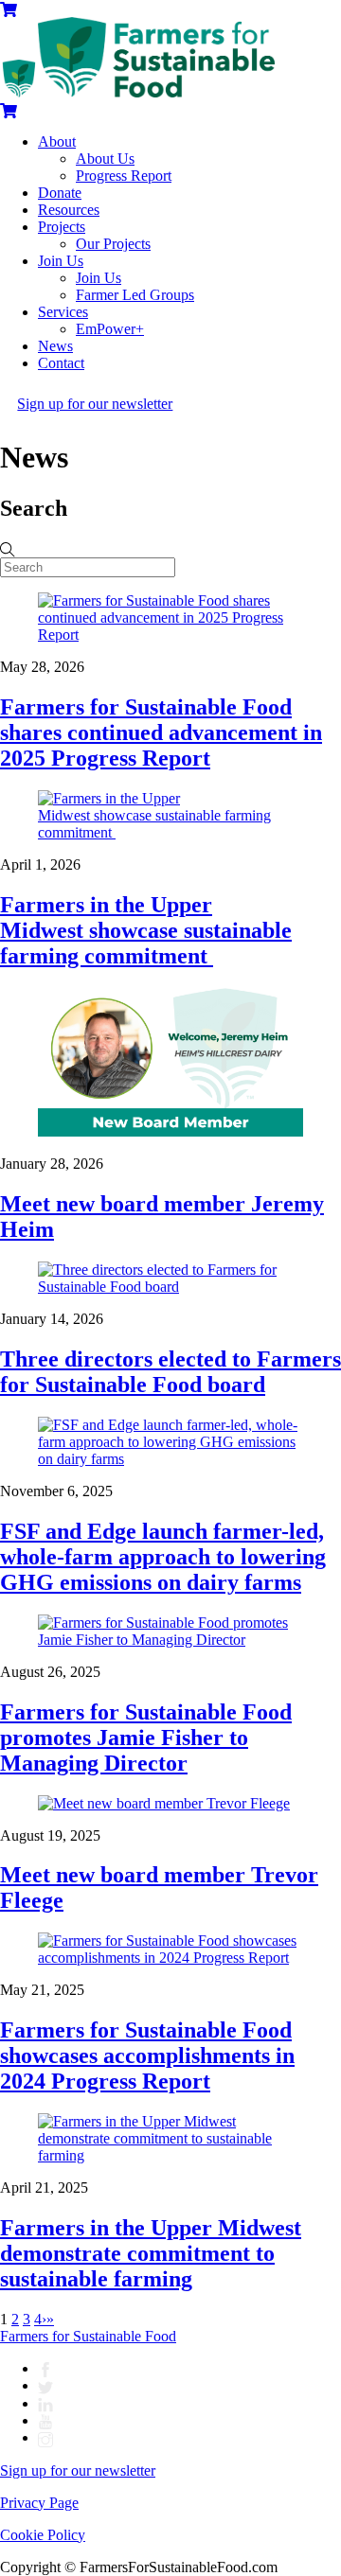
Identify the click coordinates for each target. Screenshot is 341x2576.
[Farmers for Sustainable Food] (137, 92)
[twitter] (45, 2385)
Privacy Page (39, 2503)
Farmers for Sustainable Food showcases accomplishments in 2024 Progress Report (147, 2056)
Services (63, 312)
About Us (105, 159)
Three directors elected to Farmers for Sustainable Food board (170, 1372)
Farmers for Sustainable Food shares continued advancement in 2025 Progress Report (161, 732)
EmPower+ (110, 329)
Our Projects (113, 244)
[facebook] (45, 2368)
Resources (69, 210)
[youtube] (45, 2420)
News (55, 346)
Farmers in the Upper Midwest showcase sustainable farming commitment (146, 930)
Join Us (61, 261)
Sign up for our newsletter (95, 404)
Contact (61, 363)
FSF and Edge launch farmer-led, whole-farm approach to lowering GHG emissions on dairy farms (163, 1557)
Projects (62, 227)
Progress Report (124, 176)
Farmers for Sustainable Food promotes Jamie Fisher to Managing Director (146, 1738)
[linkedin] (45, 2403)
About (57, 141)
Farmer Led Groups (135, 295)
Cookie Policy (43, 2535)
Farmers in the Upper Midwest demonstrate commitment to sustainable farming (151, 2253)
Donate (60, 193)
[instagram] (45, 2437)
